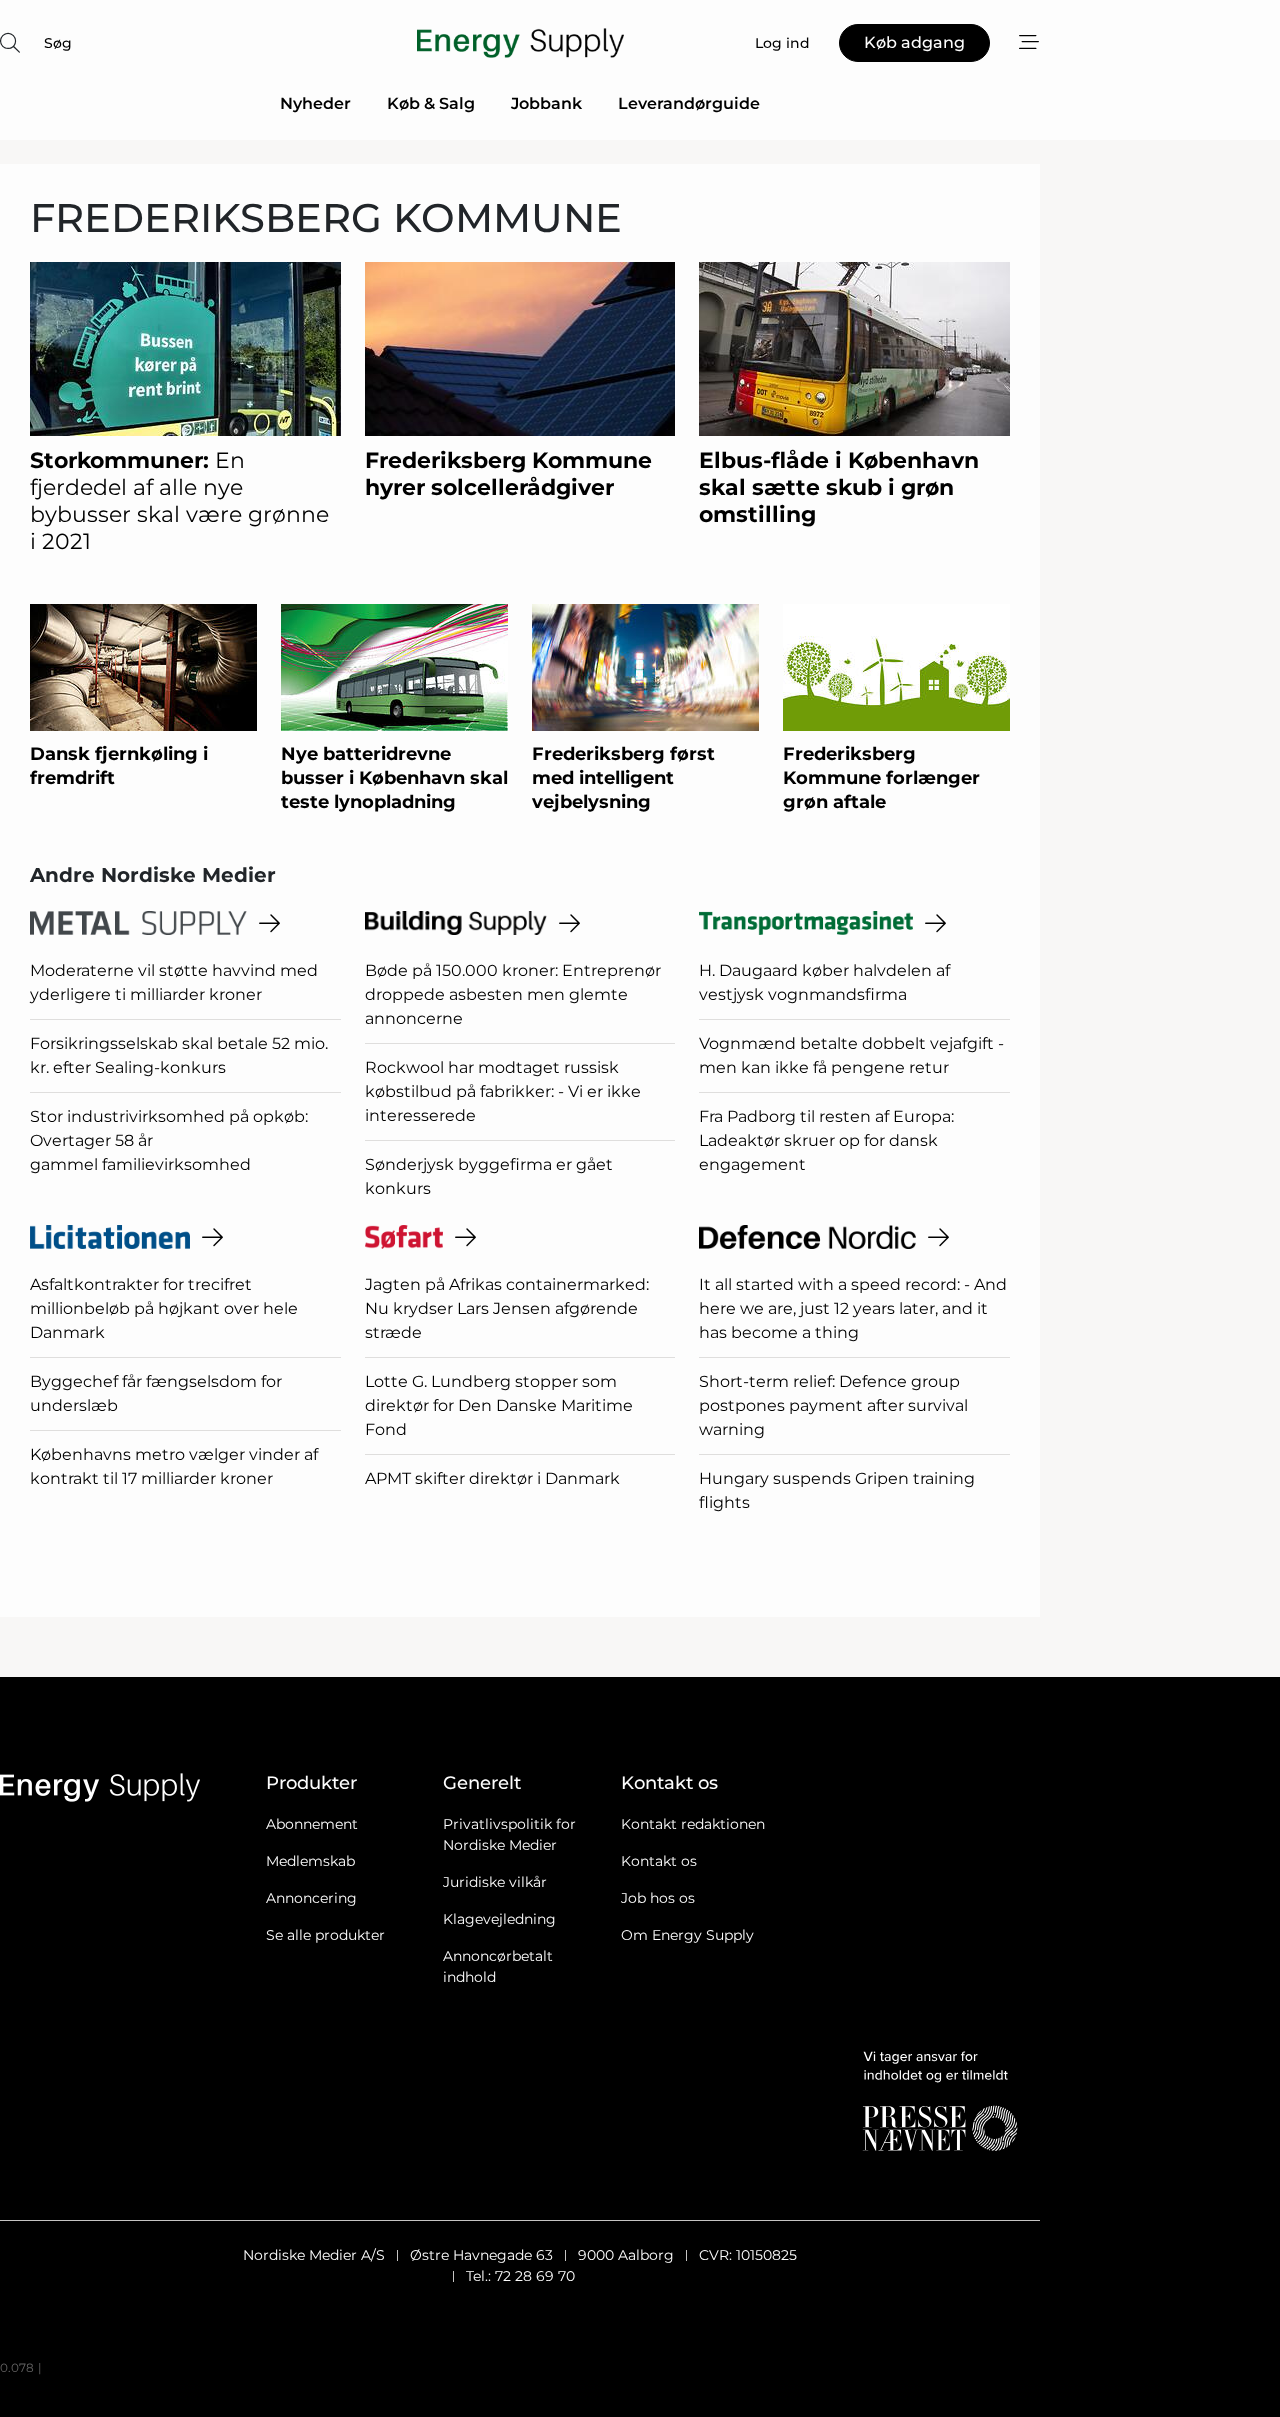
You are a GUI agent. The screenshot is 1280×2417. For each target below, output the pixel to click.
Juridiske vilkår (495, 1882)
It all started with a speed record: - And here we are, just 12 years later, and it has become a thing (853, 1308)
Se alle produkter (325, 1935)
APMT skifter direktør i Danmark (492, 1478)
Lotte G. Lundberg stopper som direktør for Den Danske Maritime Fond (499, 1405)
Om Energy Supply (687, 1935)
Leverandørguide (689, 103)
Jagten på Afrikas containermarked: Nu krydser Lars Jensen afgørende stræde (507, 1308)
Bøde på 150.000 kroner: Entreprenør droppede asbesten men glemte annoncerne (513, 994)
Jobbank (546, 103)
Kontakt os (659, 1861)
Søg (58, 43)
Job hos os (658, 1898)
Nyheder (315, 103)
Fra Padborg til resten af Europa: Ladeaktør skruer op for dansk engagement (826, 1140)
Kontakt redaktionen (693, 1824)
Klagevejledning (499, 1919)
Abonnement (312, 1824)
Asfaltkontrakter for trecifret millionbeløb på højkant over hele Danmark (164, 1308)
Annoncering (311, 1898)
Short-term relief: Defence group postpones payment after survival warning (833, 1405)
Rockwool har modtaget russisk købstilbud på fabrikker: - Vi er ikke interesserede (503, 1091)
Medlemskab (310, 1861)
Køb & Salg (431, 103)
